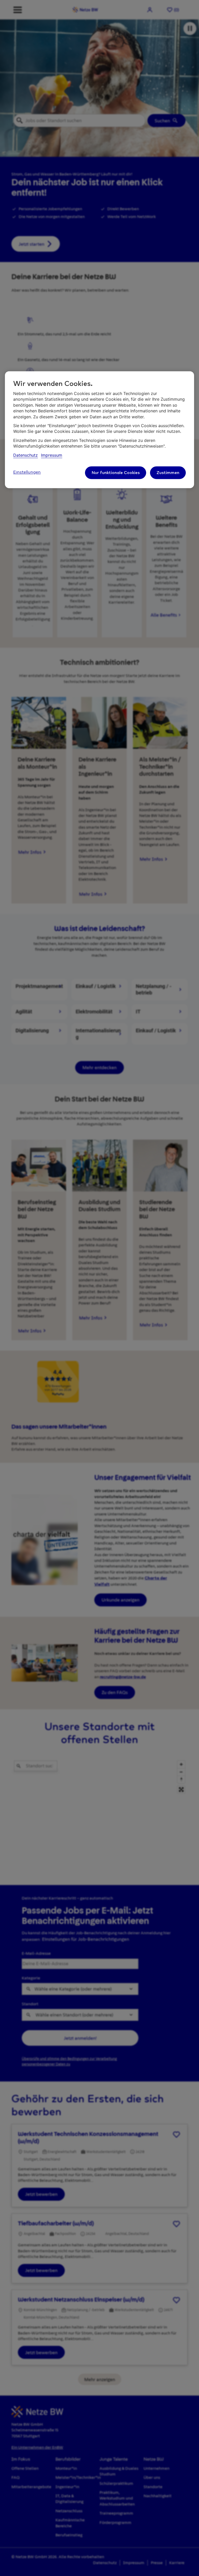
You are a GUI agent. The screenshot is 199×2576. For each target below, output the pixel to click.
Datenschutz (26, 455)
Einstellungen (27, 472)
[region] (99, 430)
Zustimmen (168, 473)
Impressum (52, 455)
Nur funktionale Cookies (116, 473)
